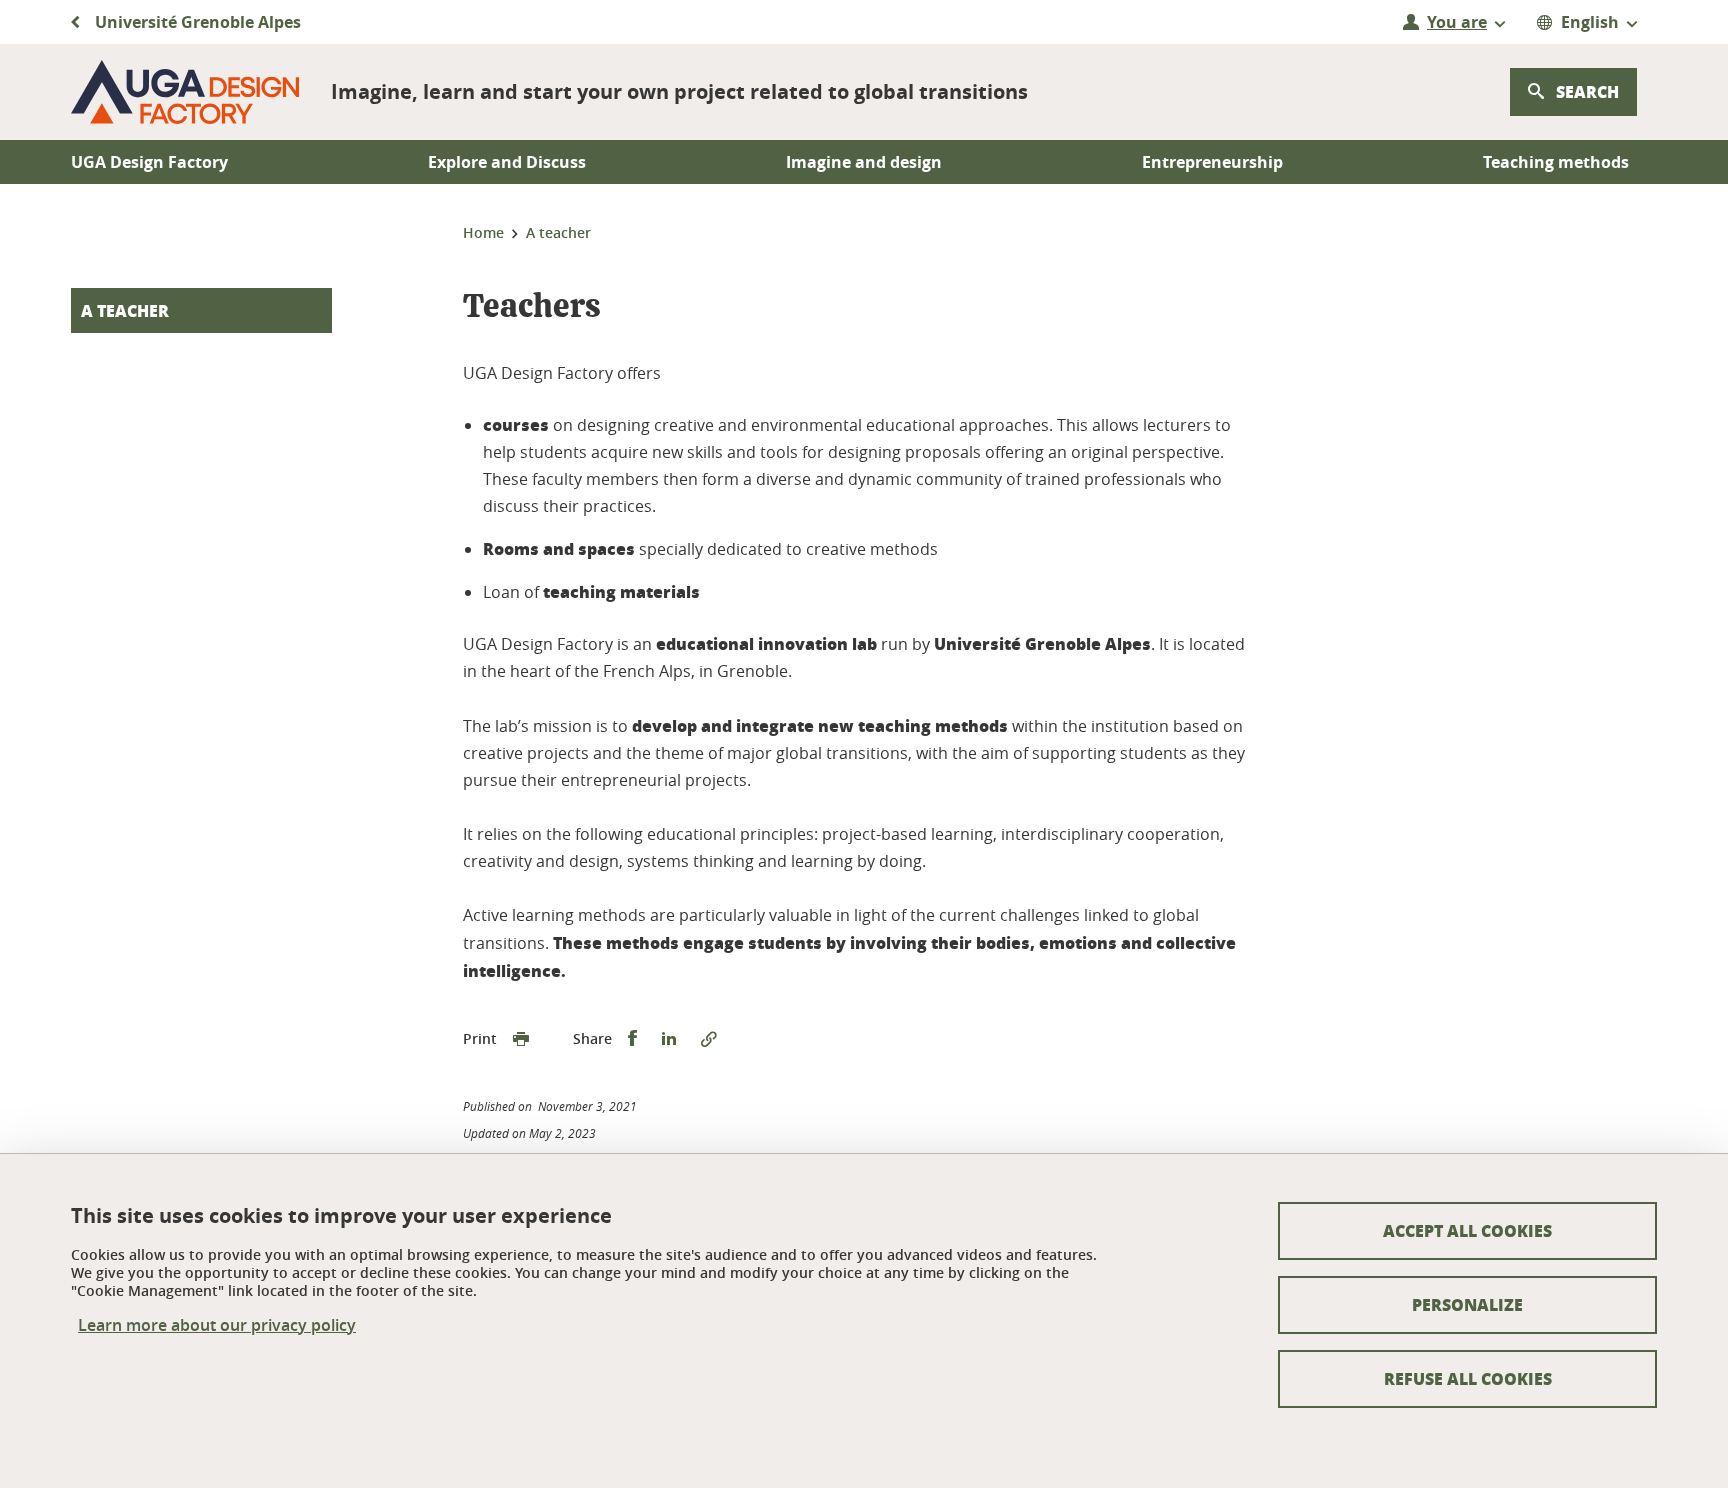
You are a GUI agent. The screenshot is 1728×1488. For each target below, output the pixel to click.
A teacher (125, 310)
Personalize (1467, 1304)
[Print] (521, 1039)
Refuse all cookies (1468, 1378)
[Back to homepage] (185, 92)
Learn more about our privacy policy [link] (217, 1325)
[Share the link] (709, 1039)
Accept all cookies (1467, 1230)
